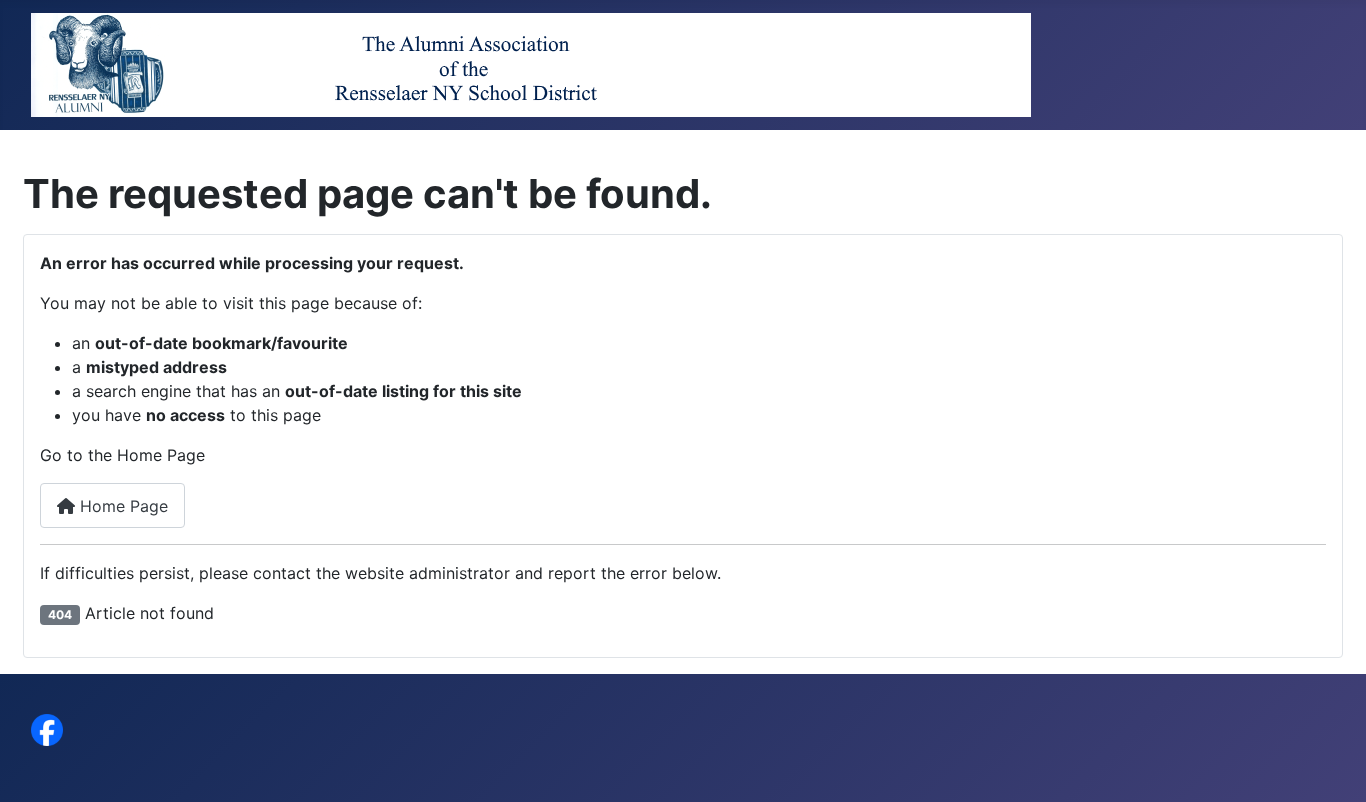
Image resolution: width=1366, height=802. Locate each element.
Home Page (121, 506)
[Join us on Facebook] (47, 729)
